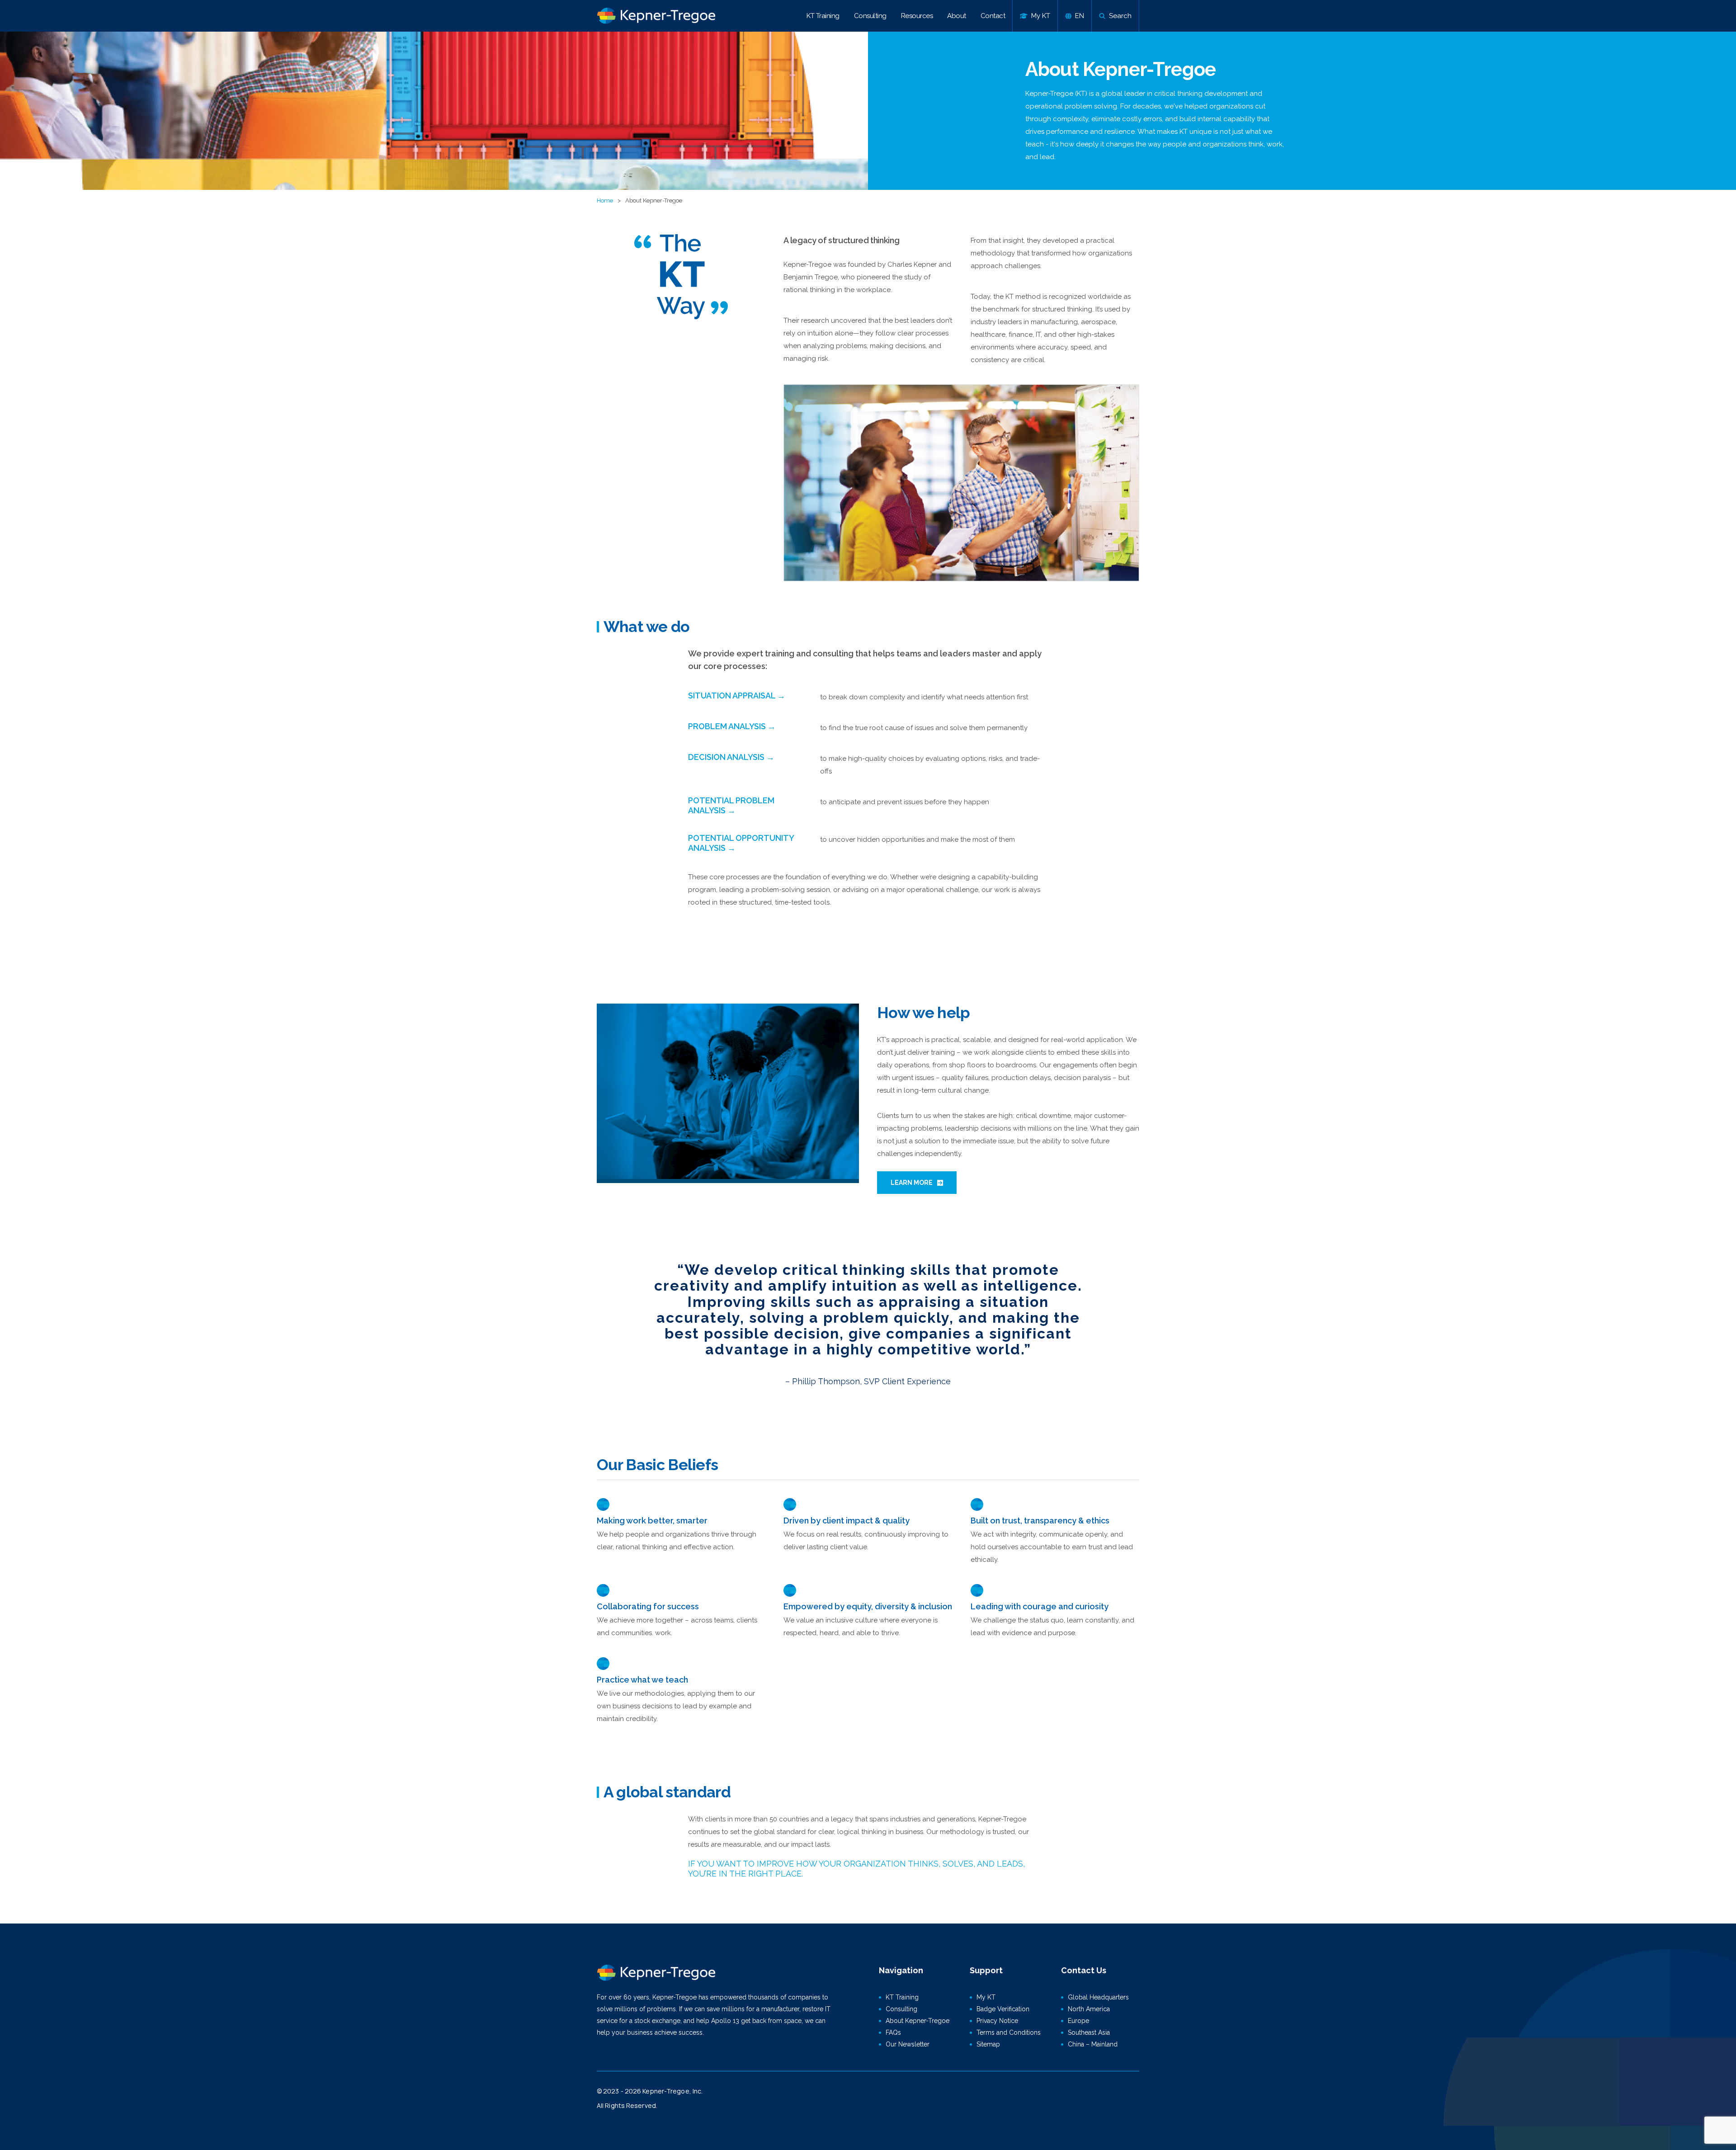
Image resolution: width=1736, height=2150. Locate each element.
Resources (917, 16)
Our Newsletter (908, 2044)
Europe (1078, 2021)
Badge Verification (1003, 2009)
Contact (993, 16)
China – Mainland (1093, 2044)
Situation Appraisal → (737, 695)
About (957, 16)
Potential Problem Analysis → (731, 805)
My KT (986, 1997)
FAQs (893, 2032)
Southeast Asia (1089, 2032)
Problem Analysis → (732, 726)
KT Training (823, 16)
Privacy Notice (997, 2021)
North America (1089, 2009)
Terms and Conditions (1009, 2032)
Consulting (870, 16)
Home (605, 200)
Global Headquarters (1098, 1997)
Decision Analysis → (731, 757)
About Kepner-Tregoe (918, 2021)
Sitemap (988, 2044)
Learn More (912, 1183)
